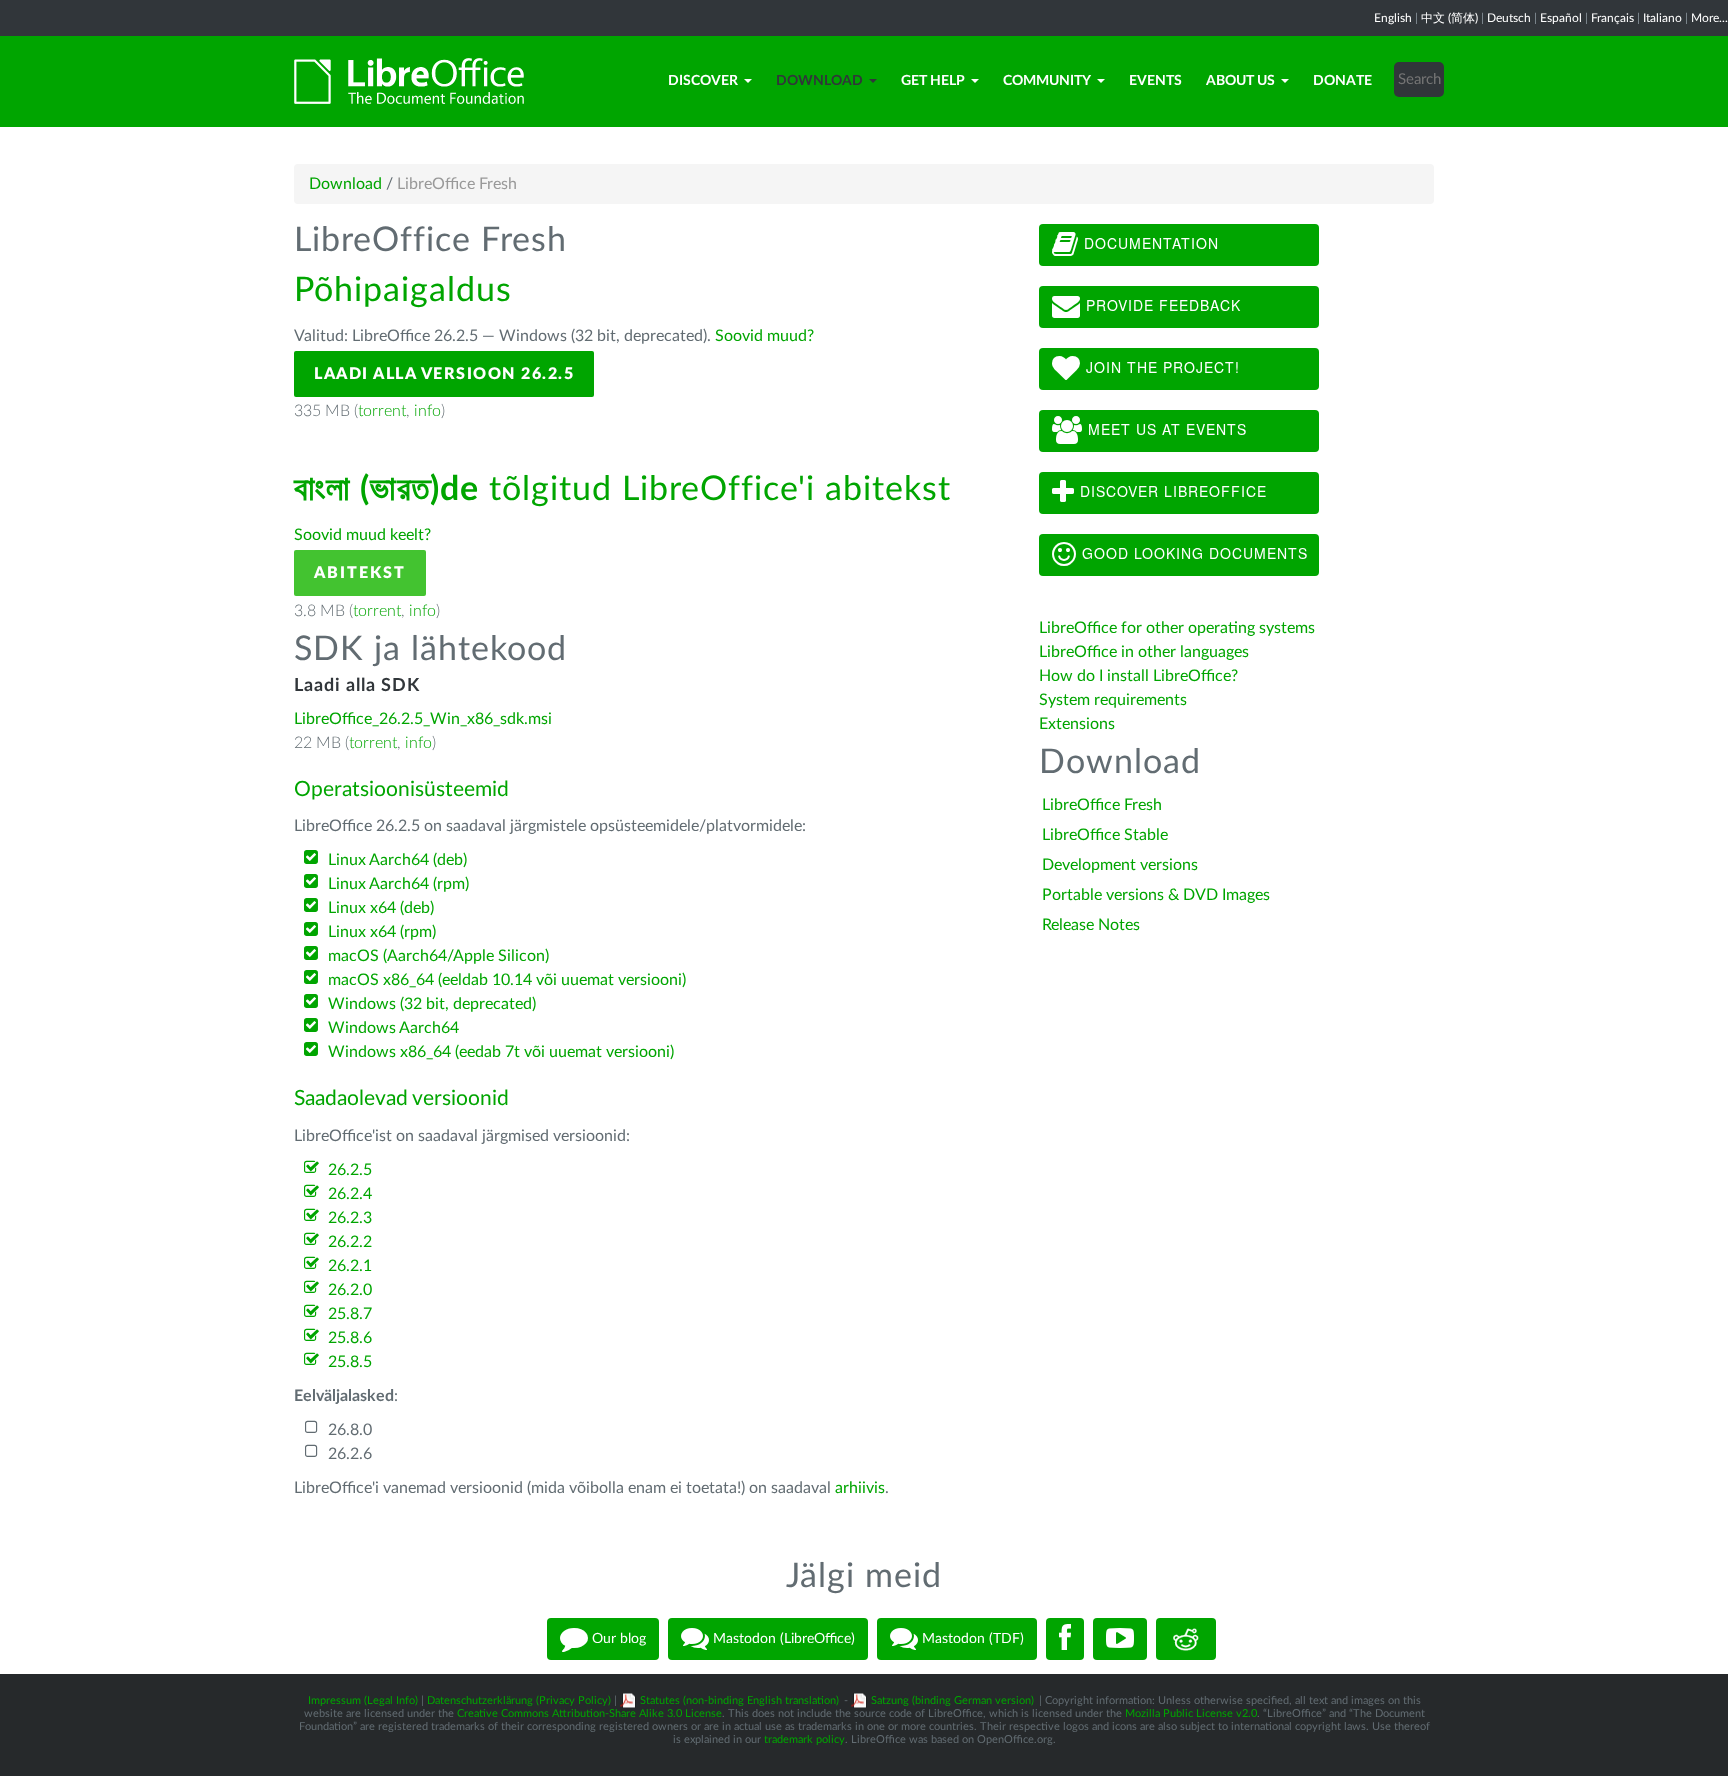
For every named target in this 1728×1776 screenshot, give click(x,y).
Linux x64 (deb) (381, 908)
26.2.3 (350, 1218)
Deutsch (1509, 18)
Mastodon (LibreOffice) (782, 1639)
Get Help (933, 81)
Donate (1342, 81)
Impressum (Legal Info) (363, 1700)
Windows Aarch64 (393, 1028)
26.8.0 (350, 1430)
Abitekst (360, 573)
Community (1047, 81)
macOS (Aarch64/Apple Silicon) (438, 956)
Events (1155, 81)
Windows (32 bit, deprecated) (432, 1004)
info (427, 411)
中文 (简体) (1449, 18)
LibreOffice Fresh (1102, 805)
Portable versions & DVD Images (1156, 895)
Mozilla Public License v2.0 (1191, 1713)
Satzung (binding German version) (952, 1700)
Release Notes (1091, 925)
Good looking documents (1192, 553)
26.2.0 (350, 1290)
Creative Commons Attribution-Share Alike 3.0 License (589, 1713)
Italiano (1662, 18)
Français (1612, 18)
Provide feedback (1161, 305)
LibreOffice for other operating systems (1177, 628)
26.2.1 (350, 1266)
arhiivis (860, 1488)
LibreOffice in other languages (1144, 652)
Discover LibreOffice (1171, 491)
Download (819, 81)
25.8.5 (350, 1362)
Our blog (617, 1639)
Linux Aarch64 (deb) (397, 860)
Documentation (1149, 243)
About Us (1240, 81)
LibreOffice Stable (1105, 835)
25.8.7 (350, 1314)
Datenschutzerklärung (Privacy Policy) (519, 1700)
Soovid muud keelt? (362, 535)
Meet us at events (1165, 429)
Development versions (1120, 865)
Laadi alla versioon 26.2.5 (444, 374)
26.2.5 (350, 1170)
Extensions (1077, 724)
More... (1709, 18)
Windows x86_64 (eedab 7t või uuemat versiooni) (501, 1052)
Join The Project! (1160, 367)
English (1393, 18)
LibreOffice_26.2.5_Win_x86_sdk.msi (423, 719)
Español (1561, 18)
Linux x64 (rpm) (382, 932)
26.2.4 (350, 1194)
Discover (703, 81)
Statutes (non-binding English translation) (739, 1700)
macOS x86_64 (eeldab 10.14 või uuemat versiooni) (507, 980)
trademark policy (804, 1739)
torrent (382, 411)
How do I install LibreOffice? (1138, 676)
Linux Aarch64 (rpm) (398, 884)
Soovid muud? (764, 336)
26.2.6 (350, 1454)
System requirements (1115, 700)
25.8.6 (350, 1338)
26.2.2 (350, 1242)
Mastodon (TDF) (971, 1639)
